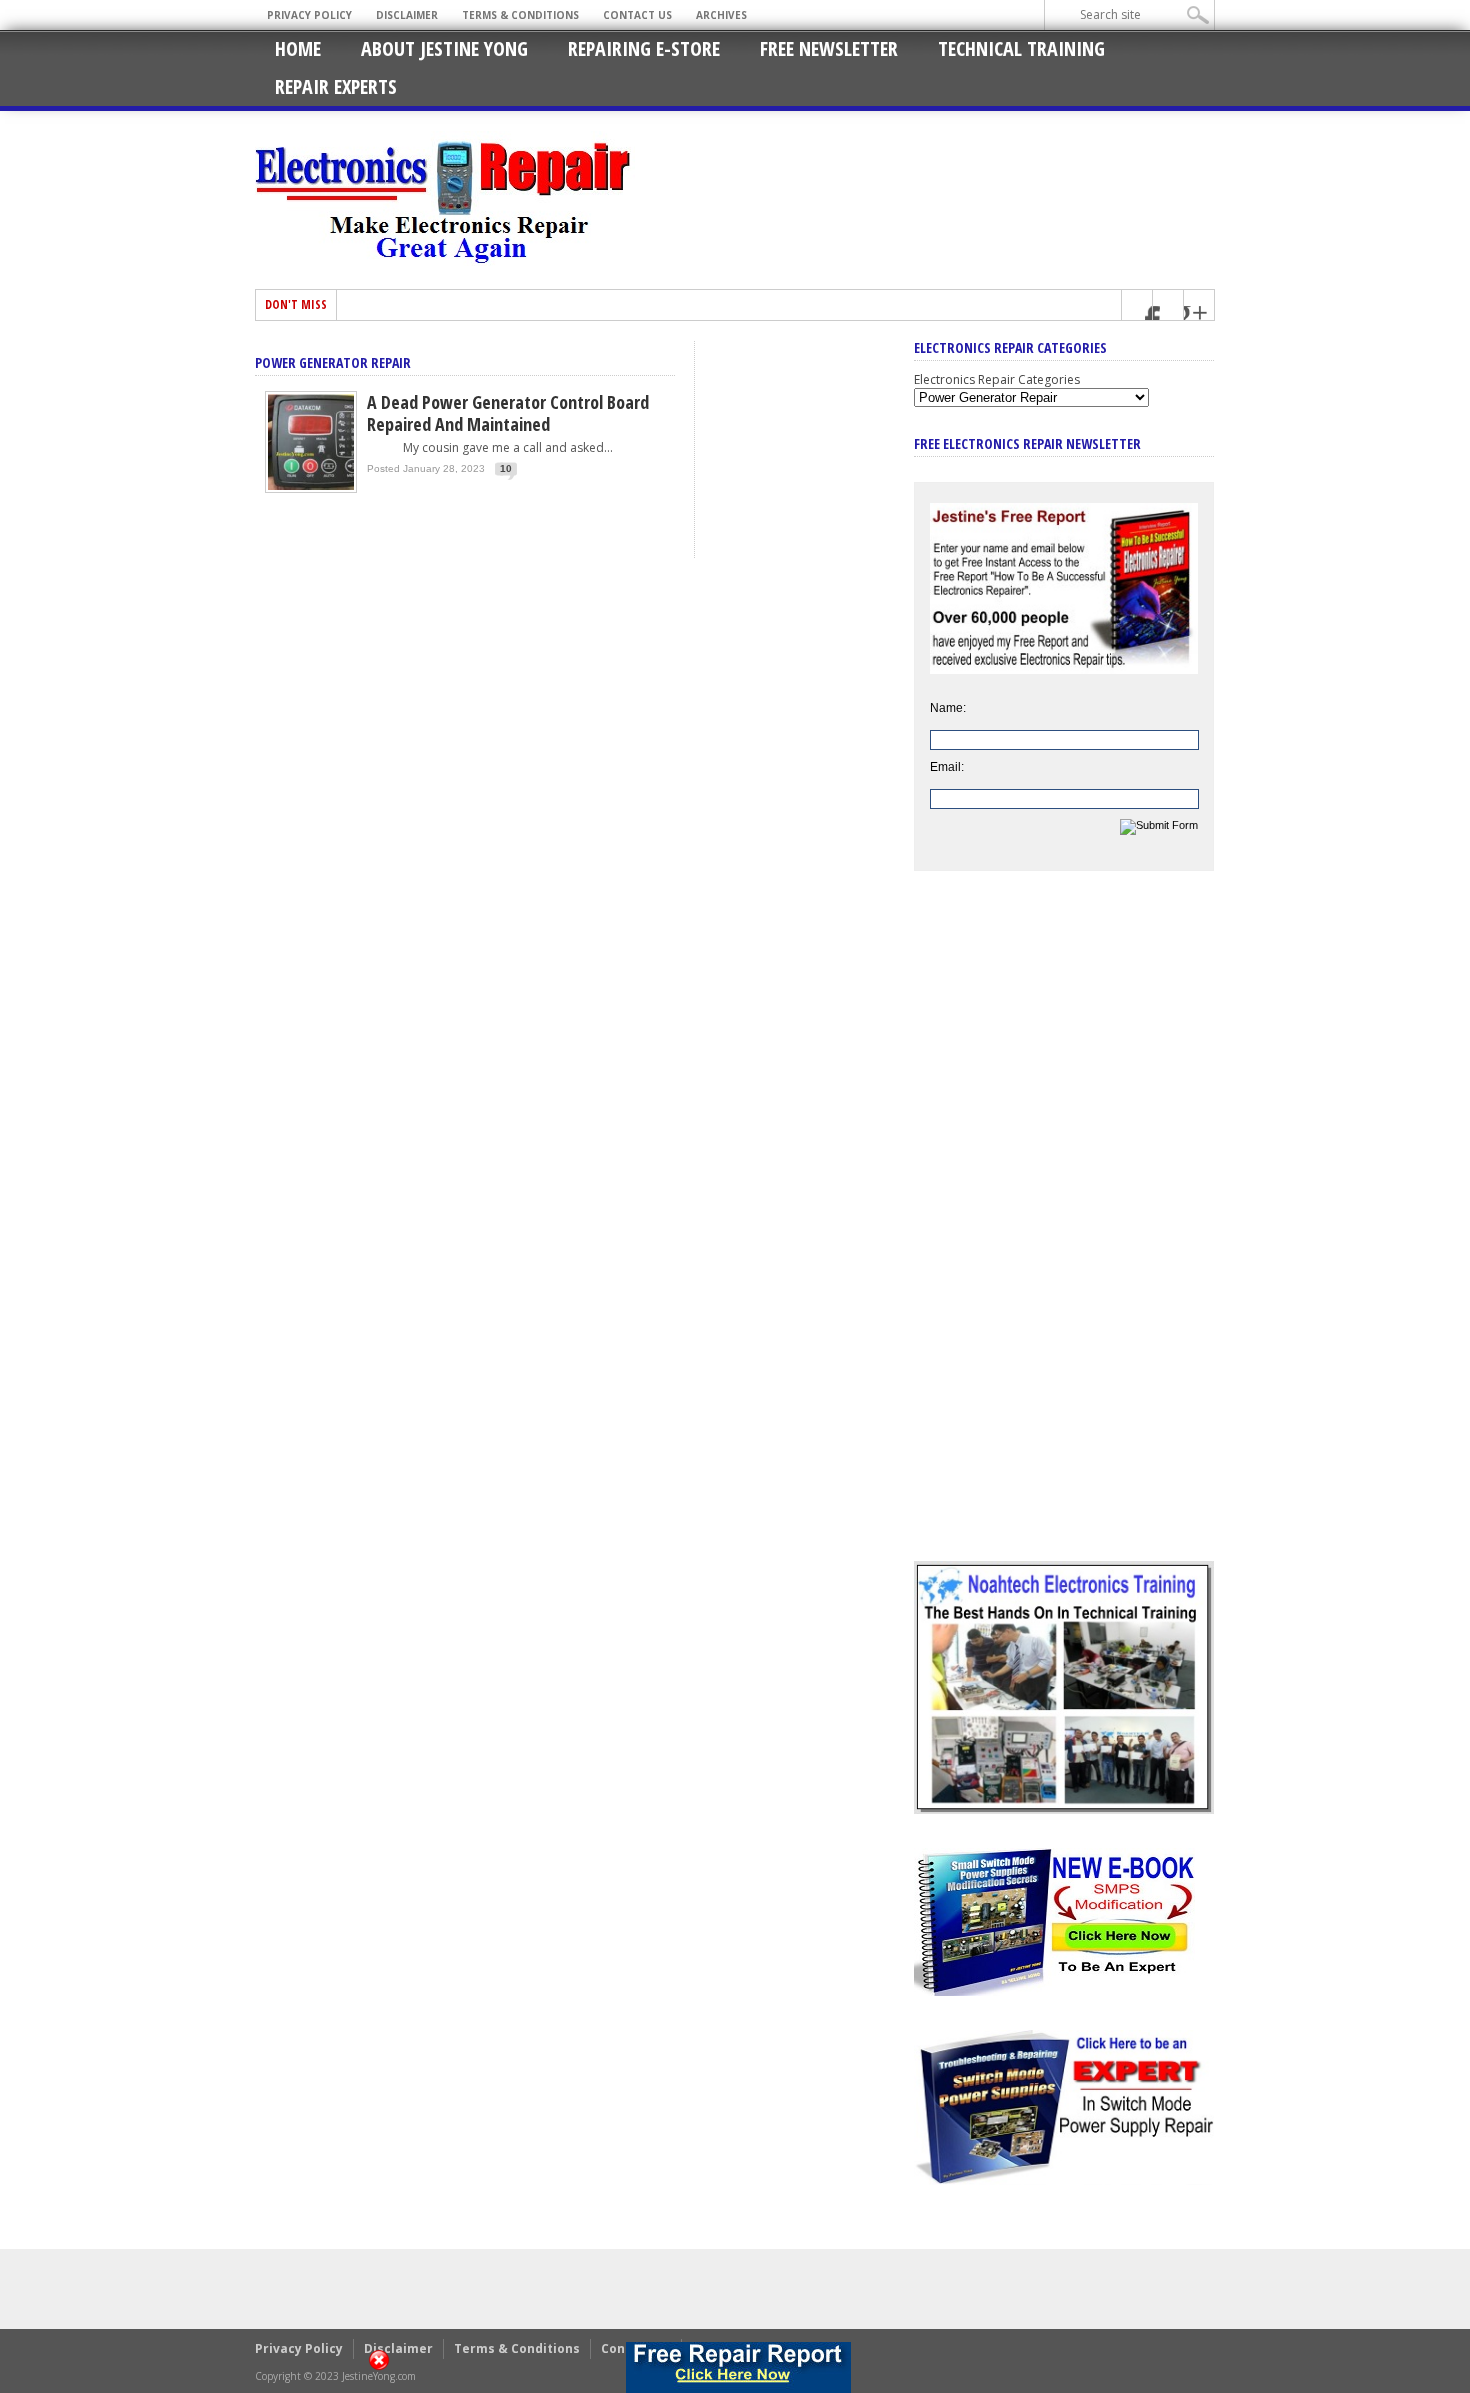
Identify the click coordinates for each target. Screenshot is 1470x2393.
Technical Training (1021, 48)
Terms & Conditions (520, 15)
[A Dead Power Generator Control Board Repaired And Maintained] (311, 488)
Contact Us (637, 15)
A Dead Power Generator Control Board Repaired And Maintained (508, 413)
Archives (721, 15)
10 (506, 468)
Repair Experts (336, 86)
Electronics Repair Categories (997, 379)
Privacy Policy (309, 15)
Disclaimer (407, 15)
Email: (947, 767)
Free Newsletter (829, 48)
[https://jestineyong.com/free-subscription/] (739, 2367)
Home (298, 48)
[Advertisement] (1064, 1231)
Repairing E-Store (644, 48)
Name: (948, 708)
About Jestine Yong (444, 48)
